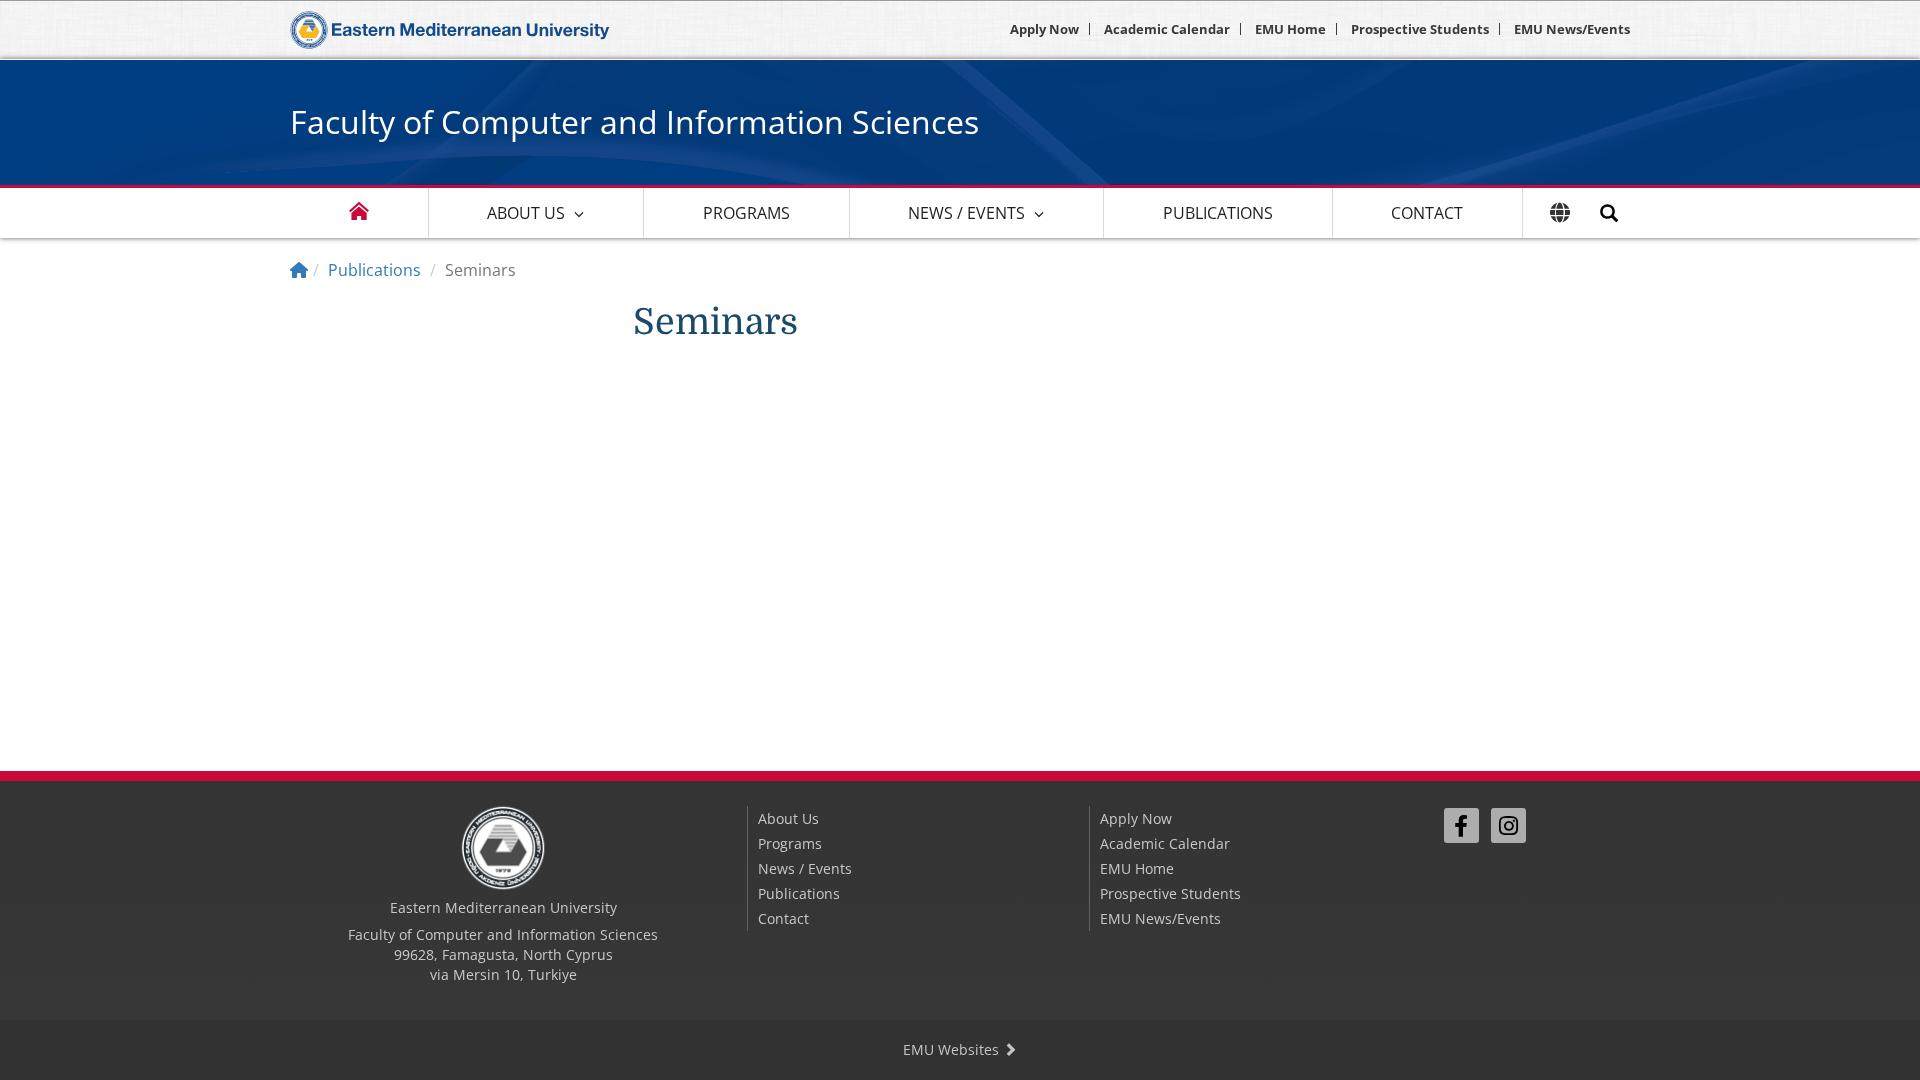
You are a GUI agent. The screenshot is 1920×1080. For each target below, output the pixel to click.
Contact (1427, 213)
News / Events (966, 213)
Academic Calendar (1167, 29)
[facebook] (1461, 825)
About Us (526, 213)
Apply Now (1044, 29)
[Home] (299, 270)
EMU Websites (953, 1049)
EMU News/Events (1572, 29)
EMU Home (1290, 29)
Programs (746, 213)
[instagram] (1508, 825)
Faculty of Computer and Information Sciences (634, 121)
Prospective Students (1420, 29)
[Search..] (1609, 213)
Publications (1218, 213)
